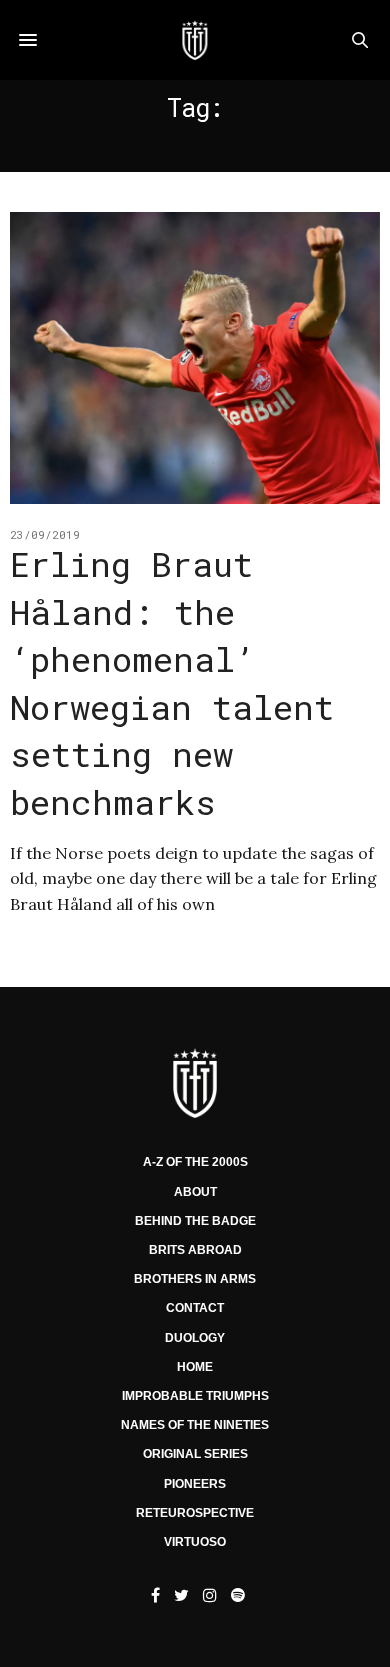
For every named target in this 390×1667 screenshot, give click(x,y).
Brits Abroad (195, 1250)
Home (195, 1367)
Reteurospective (195, 1513)
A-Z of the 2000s (195, 1162)
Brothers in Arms (195, 1279)
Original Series (195, 1454)
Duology (195, 1338)
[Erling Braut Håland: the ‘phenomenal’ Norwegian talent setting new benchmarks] (195, 358)
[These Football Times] (194, 40)
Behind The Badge (195, 1221)
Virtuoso (195, 1542)
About (195, 1192)
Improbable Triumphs (195, 1396)
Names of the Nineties (195, 1425)
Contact (195, 1308)
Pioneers (195, 1484)
